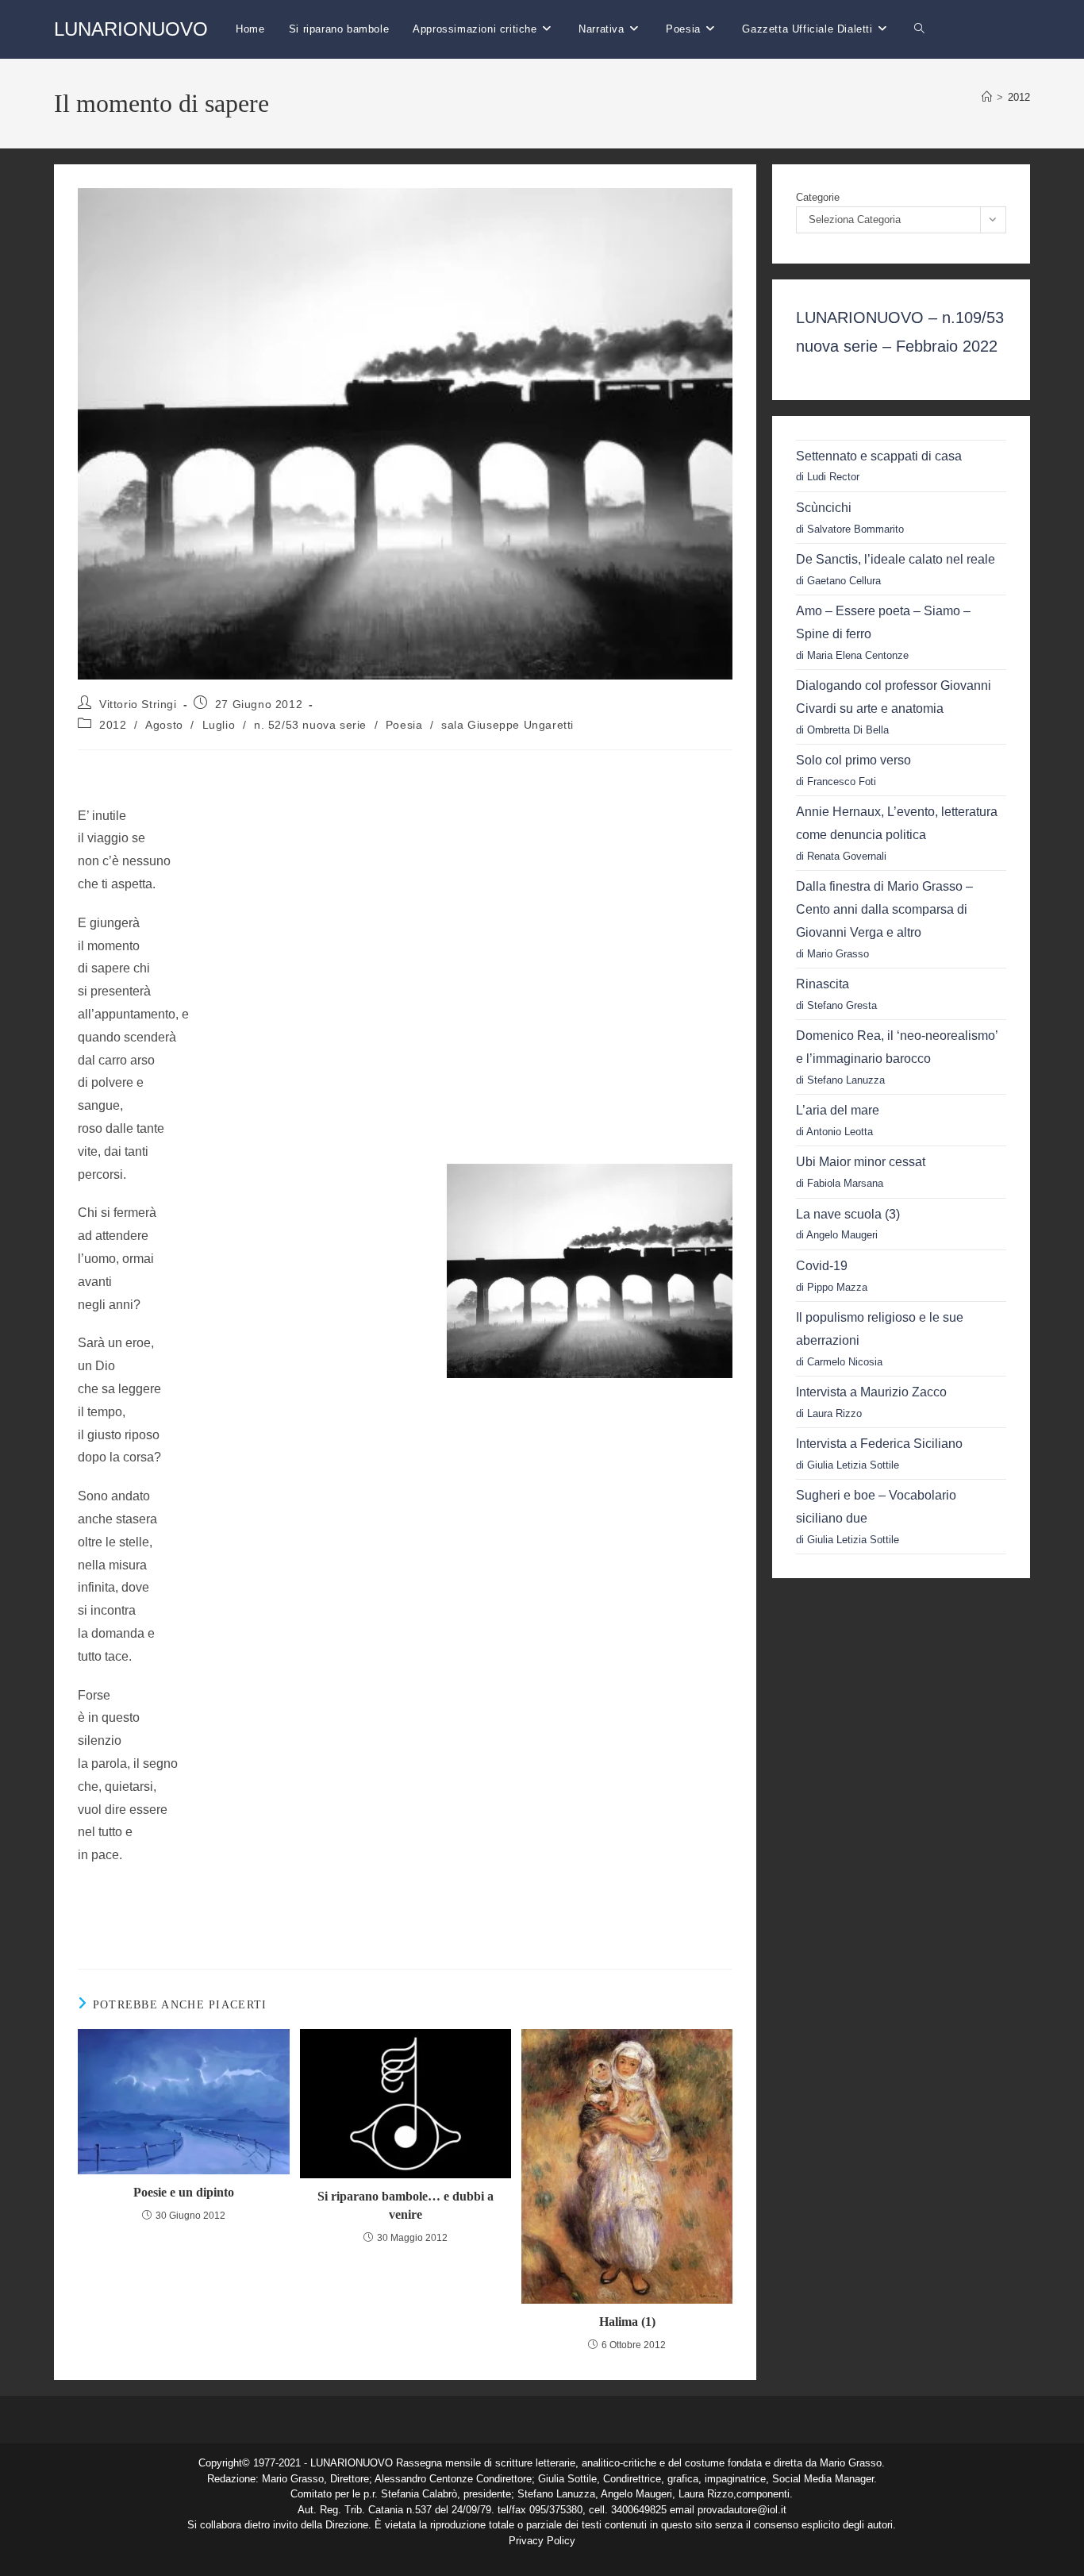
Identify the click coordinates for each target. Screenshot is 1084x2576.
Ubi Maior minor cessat (861, 1162)
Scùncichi (824, 508)
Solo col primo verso (853, 760)
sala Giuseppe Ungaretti (507, 725)
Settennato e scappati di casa (879, 456)
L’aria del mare (838, 1110)
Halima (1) (627, 2322)
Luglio (219, 725)
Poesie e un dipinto (184, 2192)
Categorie (818, 197)
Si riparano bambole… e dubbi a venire (406, 2205)
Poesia (404, 725)
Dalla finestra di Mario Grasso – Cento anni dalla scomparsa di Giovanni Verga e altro (884, 909)
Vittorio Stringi (138, 704)
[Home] (987, 97)
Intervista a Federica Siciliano (879, 1444)
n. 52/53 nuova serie (310, 725)
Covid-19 (822, 1266)
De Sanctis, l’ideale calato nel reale (896, 559)
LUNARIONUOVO (131, 29)
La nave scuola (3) (848, 1214)
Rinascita (823, 984)
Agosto (164, 725)
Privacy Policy (542, 2541)
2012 (1019, 97)
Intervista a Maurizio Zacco (871, 1392)
